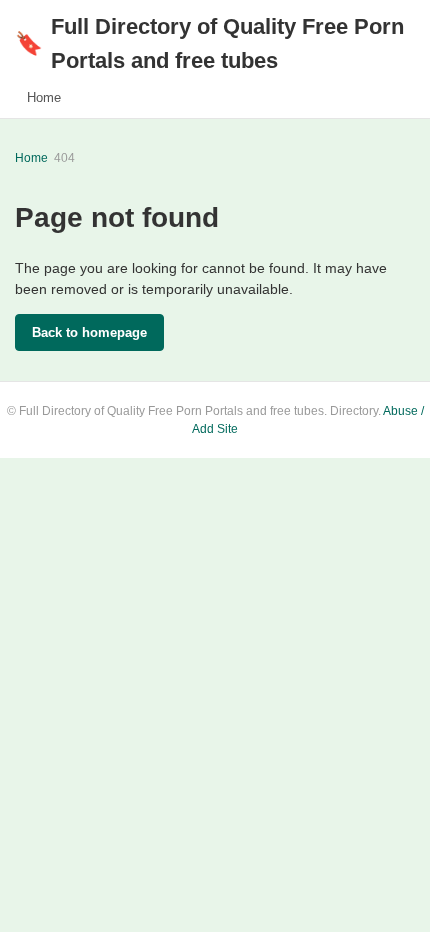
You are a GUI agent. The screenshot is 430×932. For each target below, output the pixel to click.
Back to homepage (89, 332)
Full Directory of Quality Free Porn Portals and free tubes (209, 43)
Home (44, 97)
